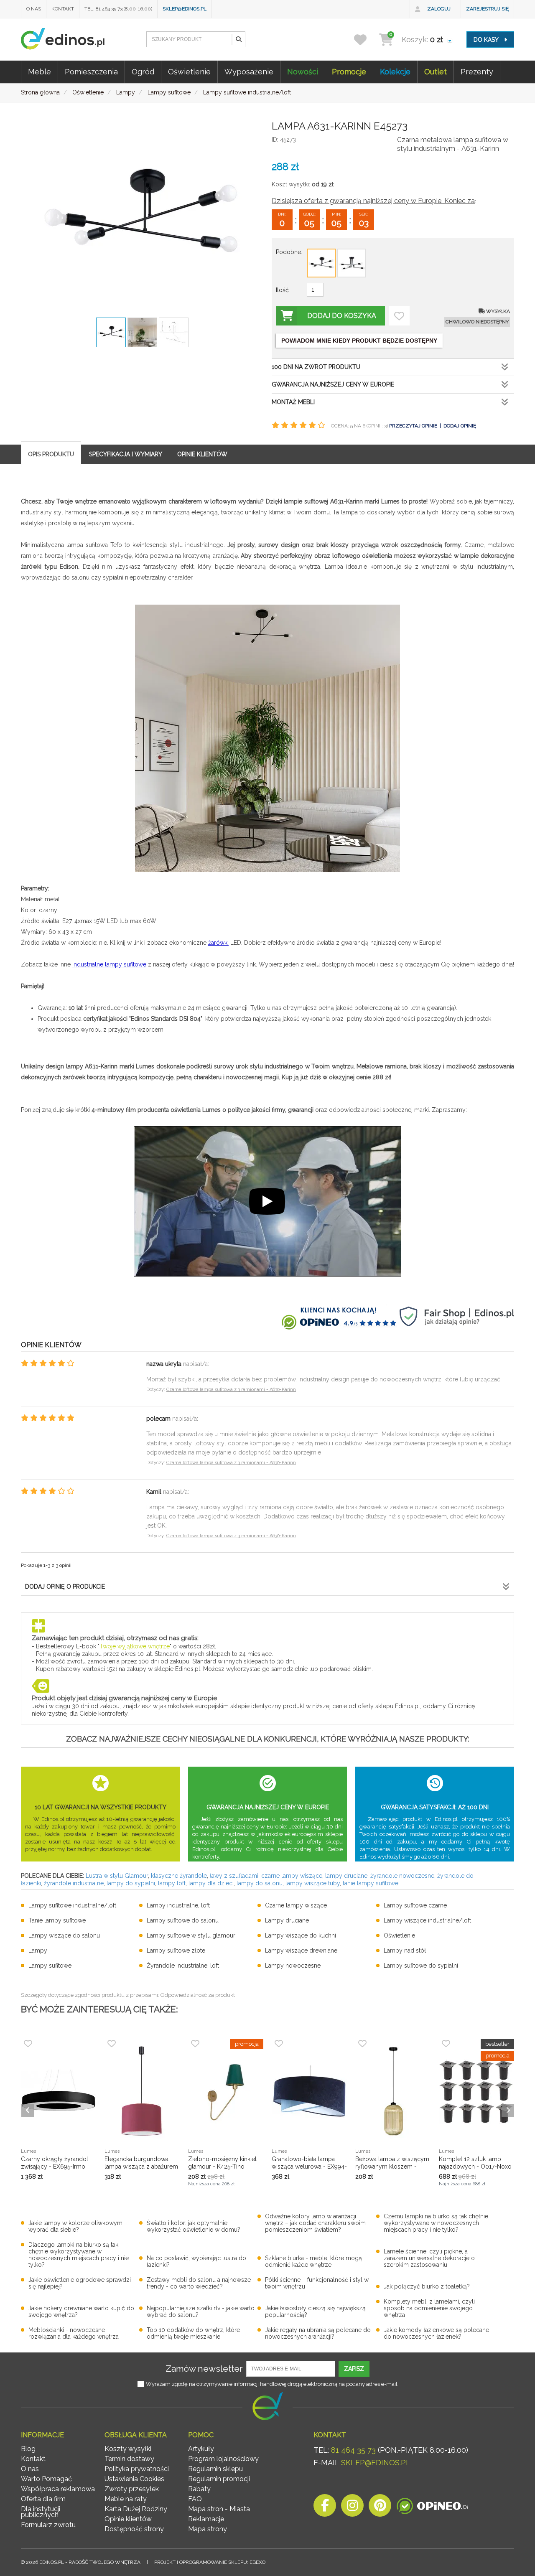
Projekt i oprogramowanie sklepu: (210, 2562)
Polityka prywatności (137, 2469)
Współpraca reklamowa (58, 2489)
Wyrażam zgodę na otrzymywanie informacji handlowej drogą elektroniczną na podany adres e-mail (272, 2384)
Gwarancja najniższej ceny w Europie (333, 384)
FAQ (195, 2499)
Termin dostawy (129, 2459)
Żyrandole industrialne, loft (183, 1966)
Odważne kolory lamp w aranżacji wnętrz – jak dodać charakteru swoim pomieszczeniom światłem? (315, 2223)
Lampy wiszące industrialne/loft (427, 1920)
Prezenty (477, 72)
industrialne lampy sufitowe (109, 964)
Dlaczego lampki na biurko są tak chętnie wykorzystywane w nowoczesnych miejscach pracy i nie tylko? (79, 2255)
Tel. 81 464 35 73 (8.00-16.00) (118, 9)
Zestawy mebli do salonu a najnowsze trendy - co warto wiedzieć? (199, 2283)
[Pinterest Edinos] (380, 2508)
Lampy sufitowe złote (176, 1950)
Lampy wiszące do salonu (64, 1935)
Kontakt (63, 9)
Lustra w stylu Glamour (117, 1876)
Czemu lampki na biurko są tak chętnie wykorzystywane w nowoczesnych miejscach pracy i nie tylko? (436, 2223)
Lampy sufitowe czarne (415, 1905)
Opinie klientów (128, 2519)
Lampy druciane (287, 1920)
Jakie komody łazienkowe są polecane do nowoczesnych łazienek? (436, 2333)
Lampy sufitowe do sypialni (421, 1966)
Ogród (143, 72)
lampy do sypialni (131, 1883)
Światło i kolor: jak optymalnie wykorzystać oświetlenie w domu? (194, 2226)
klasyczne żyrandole (179, 1876)
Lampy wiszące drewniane (301, 1950)
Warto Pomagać (46, 2479)
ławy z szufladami (234, 1876)
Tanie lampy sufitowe (57, 1920)
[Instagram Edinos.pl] (352, 2508)
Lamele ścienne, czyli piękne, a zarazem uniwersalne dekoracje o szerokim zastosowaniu (429, 2258)
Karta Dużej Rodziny (136, 2509)
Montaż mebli (293, 402)
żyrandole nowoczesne (402, 1876)
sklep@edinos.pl (185, 9)
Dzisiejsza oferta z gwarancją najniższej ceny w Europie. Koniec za (373, 201)
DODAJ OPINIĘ (460, 426)
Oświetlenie (189, 72)
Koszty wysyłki (128, 2449)
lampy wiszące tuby (313, 1883)
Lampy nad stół (405, 1950)
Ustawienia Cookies (134, 2479)
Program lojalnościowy (223, 2459)
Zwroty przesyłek (132, 2489)
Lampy (38, 1950)
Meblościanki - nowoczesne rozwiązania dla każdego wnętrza (74, 2333)
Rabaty (199, 2489)
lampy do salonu (260, 1883)
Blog (28, 2449)
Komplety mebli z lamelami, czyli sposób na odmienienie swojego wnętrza (429, 2308)
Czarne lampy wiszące (296, 1905)
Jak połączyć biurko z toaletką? (427, 2286)
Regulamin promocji (219, 2479)
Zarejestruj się (487, 9)
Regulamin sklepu (215, 2469)
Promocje (349, 72)
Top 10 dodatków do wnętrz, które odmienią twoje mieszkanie (193, 2333)
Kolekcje (395, 72)
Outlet (436, 72)
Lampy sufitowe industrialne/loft (72, 1905)
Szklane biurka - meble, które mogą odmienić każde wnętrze (313, 2261)
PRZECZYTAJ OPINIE (413, 426)
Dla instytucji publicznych (41, 2512)
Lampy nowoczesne (293, 1966)
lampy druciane (346, 1876)
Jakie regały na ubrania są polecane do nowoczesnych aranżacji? (318, 2333)
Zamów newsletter (204, 2369)
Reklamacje (206, 2519)
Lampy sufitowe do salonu (183, 1920)
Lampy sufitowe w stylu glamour (191, 1935)
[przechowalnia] (366, 39)
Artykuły (201, 2449)
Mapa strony (208, 2529)
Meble (39, 72)
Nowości (303, 72)
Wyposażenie (249, 72)
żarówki (218, 943)
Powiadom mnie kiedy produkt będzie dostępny (359, 341)
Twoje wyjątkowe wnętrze (135, 1646)
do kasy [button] (487, 40)
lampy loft (172, 1883)
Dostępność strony (134, 2529)
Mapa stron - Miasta (219, 2509)
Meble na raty (126, 2499)
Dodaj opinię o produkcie (65, 1587)
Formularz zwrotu (48, 2525)
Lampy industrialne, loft (178, 1905)
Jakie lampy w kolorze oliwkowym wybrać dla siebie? (75, 2226)
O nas (34, 9)
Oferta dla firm (43, 2499)
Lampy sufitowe (50, 1966)
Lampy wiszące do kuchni (301, 1935)
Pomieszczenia (91, 72)
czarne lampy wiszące (292, 1876)
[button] (238, 39)
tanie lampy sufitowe (371, 1883)
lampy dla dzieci (211, 1883)
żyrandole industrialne (74, 1883)
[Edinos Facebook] (325, 2508)
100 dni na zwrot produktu (316, 367)
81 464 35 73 (353, 2450)
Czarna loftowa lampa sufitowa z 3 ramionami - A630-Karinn (231, 1390)
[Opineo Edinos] (432, 2508)
